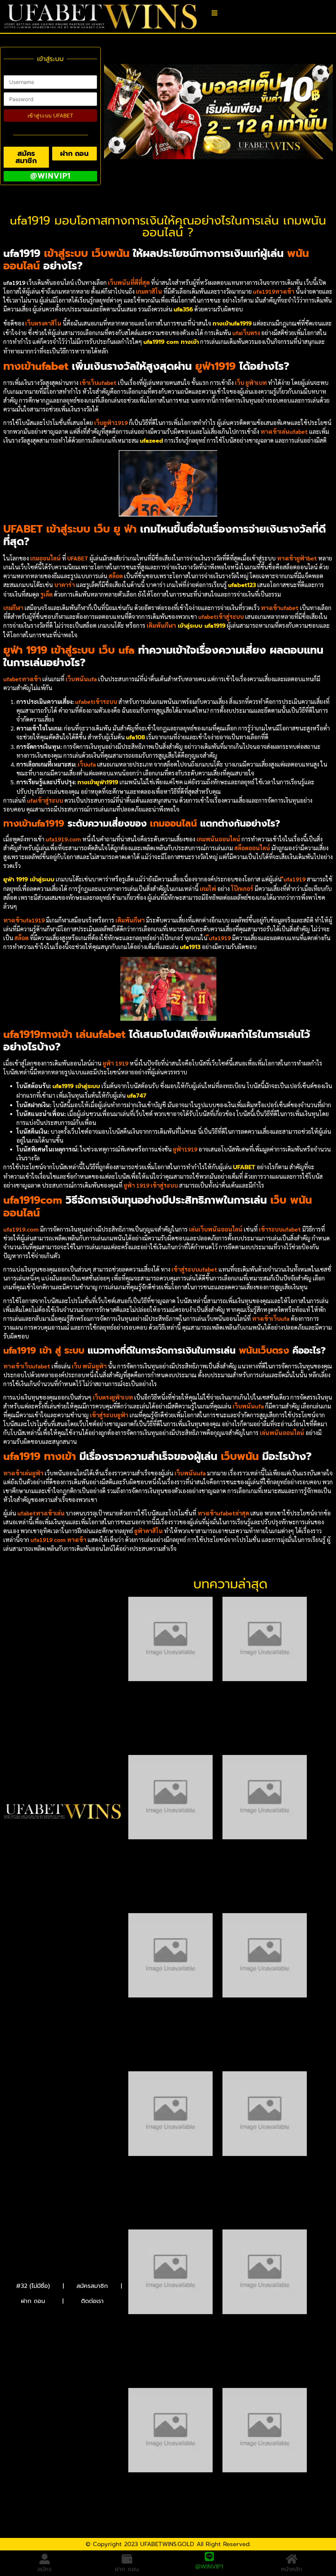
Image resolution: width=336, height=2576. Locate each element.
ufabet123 (242, 585)
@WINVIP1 (209, 2569)
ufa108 (136, 737)
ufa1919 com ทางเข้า (171, 342)
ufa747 (137, 1096)
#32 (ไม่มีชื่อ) (33, 2286)
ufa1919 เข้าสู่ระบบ (76, 1086)
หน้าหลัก (292, 2569)
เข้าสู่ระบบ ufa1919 (201, 626)
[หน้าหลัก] (292, 2559)
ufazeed (151, 441)
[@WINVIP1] (209, 2559)
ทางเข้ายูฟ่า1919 (98, 782)
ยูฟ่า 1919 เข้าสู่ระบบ (29, 879)
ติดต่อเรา (92, 2301)
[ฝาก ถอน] (127, 2559)
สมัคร (44, 2569)
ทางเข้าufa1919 (232, 324)
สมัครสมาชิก (92, 2286)
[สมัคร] (45, 2559)
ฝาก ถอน (33, 2301)
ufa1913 (190, 947)
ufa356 (183, 309)
